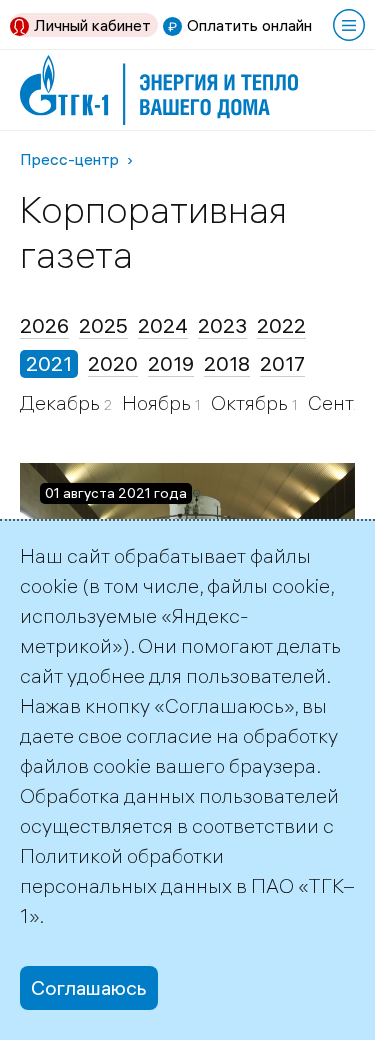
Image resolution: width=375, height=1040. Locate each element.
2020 (113, 363)
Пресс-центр (69, 159)
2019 (171, 363)
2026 (44, 325)
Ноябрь (158, 402)
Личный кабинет (92, 25)
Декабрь (62, 402)
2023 (222, 325)
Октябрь (251, 402)
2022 (281, 325)
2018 (227, 363)
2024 (163, 325)
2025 (103, 325)
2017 (282, 363)
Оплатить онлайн (249, 25)
